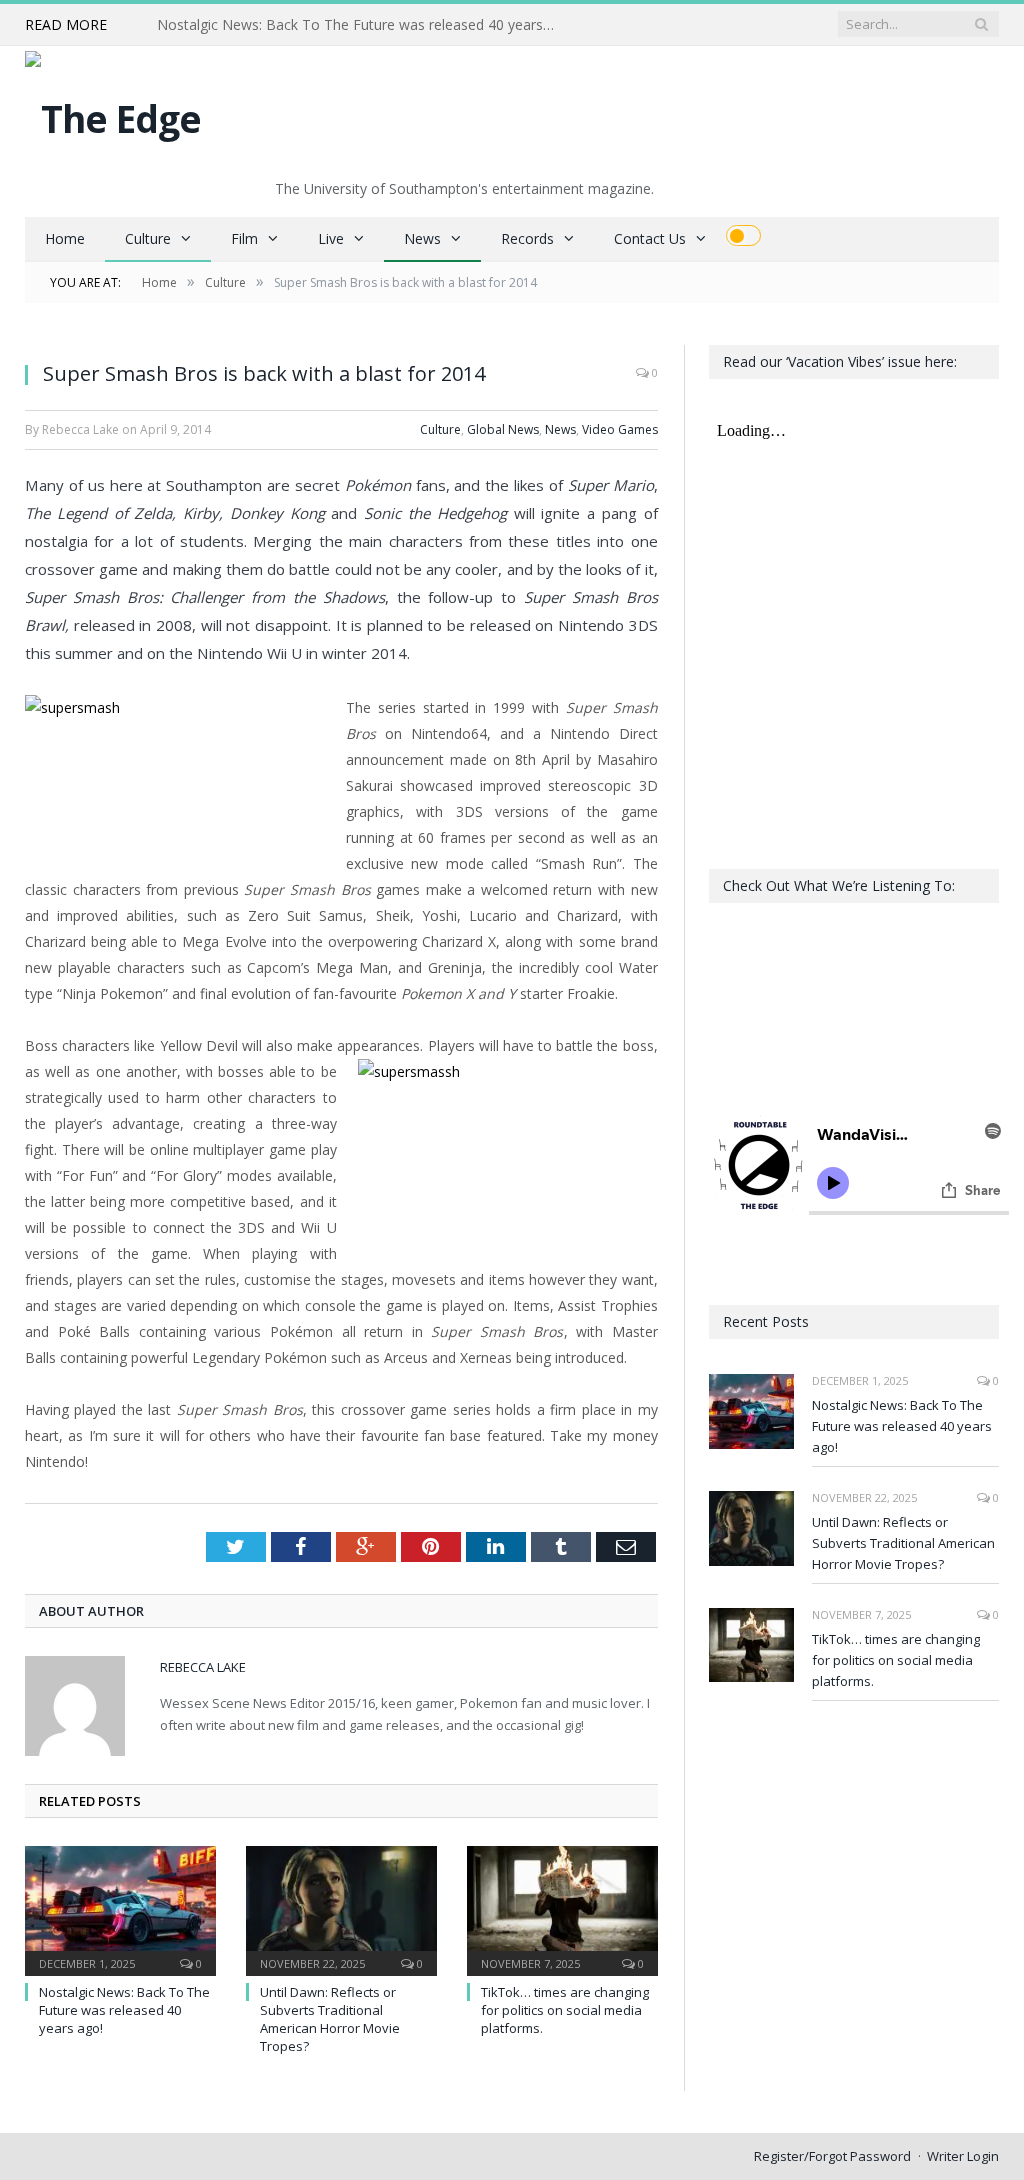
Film (244, 238)
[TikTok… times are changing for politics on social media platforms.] (562, 1908)
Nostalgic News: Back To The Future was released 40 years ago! (124, 2010)
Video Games (620, 429)
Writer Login (963, 2156)
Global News (503, 429)
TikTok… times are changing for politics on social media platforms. (565, 2010)
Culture (148, 238)
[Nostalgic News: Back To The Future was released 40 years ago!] (120, 1908)
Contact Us (650, 238)
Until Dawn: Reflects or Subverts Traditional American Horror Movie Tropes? (362, 25)
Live (331, 238)
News (422, 238)
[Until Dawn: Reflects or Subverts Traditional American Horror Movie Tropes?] (341, 1908)
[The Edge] (113, 113)
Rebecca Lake (203, 1667)
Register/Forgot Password (832, 2156)
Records (527, 238)
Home (65, 238)
